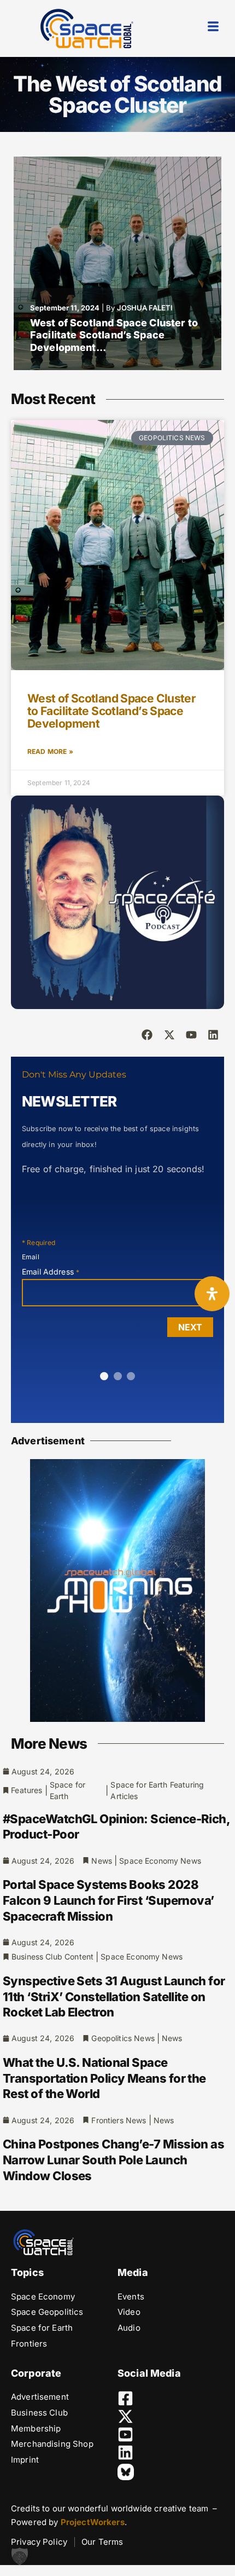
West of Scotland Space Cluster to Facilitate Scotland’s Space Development (111, 711)
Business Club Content (52, 1957)
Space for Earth (67, 1790)
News (102, 1861)
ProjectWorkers (93, 2522)
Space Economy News (160, 1861)
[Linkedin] (213, 1035)
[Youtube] (191, 1035)
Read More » (50, 751)
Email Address (51, 1272)
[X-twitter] (169, 1035)
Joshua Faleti (145, 308)
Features (27, 1790)
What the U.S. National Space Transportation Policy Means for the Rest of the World (104, 2078)
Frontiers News (119, 2120)
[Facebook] (147, 1035)
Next (190, 1327)
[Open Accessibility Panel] (212, 1294)
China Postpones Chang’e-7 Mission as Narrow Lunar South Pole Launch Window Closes (113, 2160)
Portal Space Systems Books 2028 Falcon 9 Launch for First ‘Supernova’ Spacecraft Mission (108, 1900)
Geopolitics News (123, 2038)
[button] (20, 2556)
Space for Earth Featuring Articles (157, 1790)
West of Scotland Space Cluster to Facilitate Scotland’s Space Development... (114, 335)
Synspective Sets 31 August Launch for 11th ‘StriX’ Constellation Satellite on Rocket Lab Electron (114, 1996)
